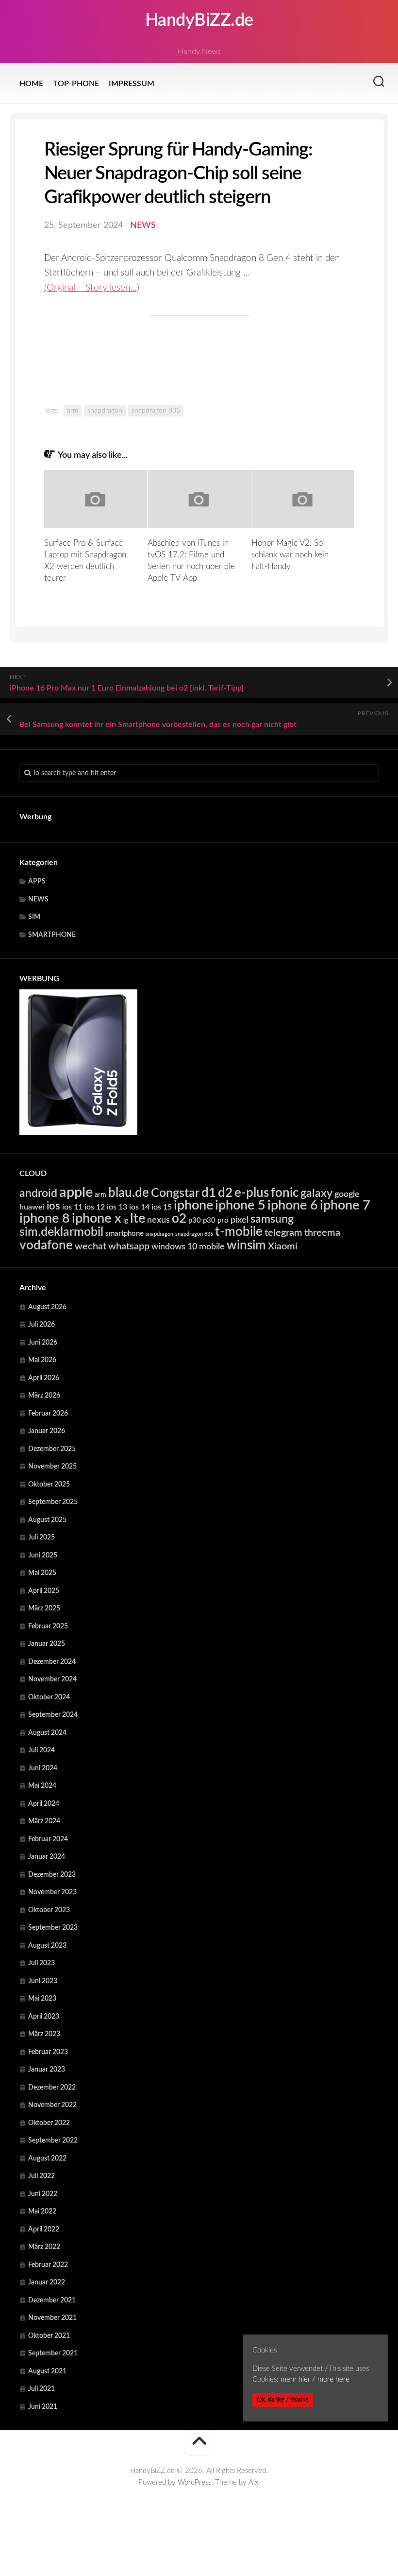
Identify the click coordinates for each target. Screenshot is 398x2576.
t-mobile (239, 1232)
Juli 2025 (41, 1538)
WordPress (194, 2482)
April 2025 (44, 1591)
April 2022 (44, 2230)
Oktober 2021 (49, 2336)
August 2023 (47, 1946)
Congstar (175, 1193)
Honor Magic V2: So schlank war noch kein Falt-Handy (290, 555)
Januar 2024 (47, 1857)
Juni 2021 (43, 2407)
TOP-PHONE (76, 84)
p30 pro (216, 1220)
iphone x (97, 1219)
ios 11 (72, 1207)
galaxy (316, 1193)
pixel (240, 1220)
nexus (158, 1220)
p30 (195, 1220)
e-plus (252, 1193)
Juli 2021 (41, 2389)
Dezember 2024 (52, 1662)
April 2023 (44, 2017)
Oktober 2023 (49, 1910)
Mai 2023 (42, 1999)
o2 (179, 1219)
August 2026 (47, 1307)
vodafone (46, 1245)
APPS (37, 882)
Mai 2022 (42, 2212)
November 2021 (52, 2318)
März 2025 (44, 1608)
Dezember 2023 (52, 1875)
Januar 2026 (47, 1431)
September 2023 (53, 1928)
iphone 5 (240, 1205)
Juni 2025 (43, 1556)
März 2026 (44, 1396)
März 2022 (44, 2247)
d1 (209, 1193)
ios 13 (117, 1207)
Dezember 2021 (52, 2300)
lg (126, 1221)
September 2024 (53, 1715)
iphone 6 (293, 1205)
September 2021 (53, 2353)
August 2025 (47, 1520)
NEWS (143, 225)
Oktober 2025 (49, 1485)
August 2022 (47, 2159)
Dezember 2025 (52, 1449)
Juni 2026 (43, 1343)
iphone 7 (345, 1205)
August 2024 (47, 1733)
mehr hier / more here (315, 2379)
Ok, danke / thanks (283, 2400)
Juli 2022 (41, 2176)
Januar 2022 (47, 2282)
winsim (246, 1245)
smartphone (124, 1234)
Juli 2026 (41, 1325)
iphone (193, 1205)
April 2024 (44, 1804)
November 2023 (52, 1892)
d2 (225, 1193)
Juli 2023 (41, 1963)
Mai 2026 (42, 1360)
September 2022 (53, 2141)
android (38, 1193)
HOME (31, 84)
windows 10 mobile (188, 1247)
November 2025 (52, 1467)
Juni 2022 (43, 2194)
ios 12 (95, 1207)
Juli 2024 (41, 1750)
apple (76, 1193)
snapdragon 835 (156, 411)
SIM (34, 917)
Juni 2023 (43, 1981)
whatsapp (129, 1246)
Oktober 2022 (49, 2123)
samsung (272, 1219)
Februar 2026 (48, 1414)
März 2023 (44, 2034)
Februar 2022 (48, 2265)
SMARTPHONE (52, 935)
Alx (253, 2482)
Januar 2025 (47, 1644)
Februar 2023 (48, 2052)
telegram (283, 1233)
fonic (285, 1193)
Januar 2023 (47, 2070)
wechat (91, 1246)
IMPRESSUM (132, 84)
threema (322, 1233)
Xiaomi (283, 1246)
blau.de (129, 1193)
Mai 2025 (42, 1573)
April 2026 (44, 1378)
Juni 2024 (43, 1768)
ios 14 (139, 1207)
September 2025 (53, 1502)
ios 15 (162, 1207)
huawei (32, 1207)
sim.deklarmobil (61, 1232)
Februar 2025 (48, 1626)
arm (73, 411)
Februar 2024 (48, 1839)
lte (138, 1219)
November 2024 (52, 1679)
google (347, 1194)
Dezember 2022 (52, 2088)
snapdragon (105, 411)
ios (53, 1206)
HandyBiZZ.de (199, 20)
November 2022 (52, 2105)
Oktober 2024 (49, 1697)
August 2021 (47, 2371)
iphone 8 (45, 1219)
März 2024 (44, 1821)
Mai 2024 (42, 1786)
